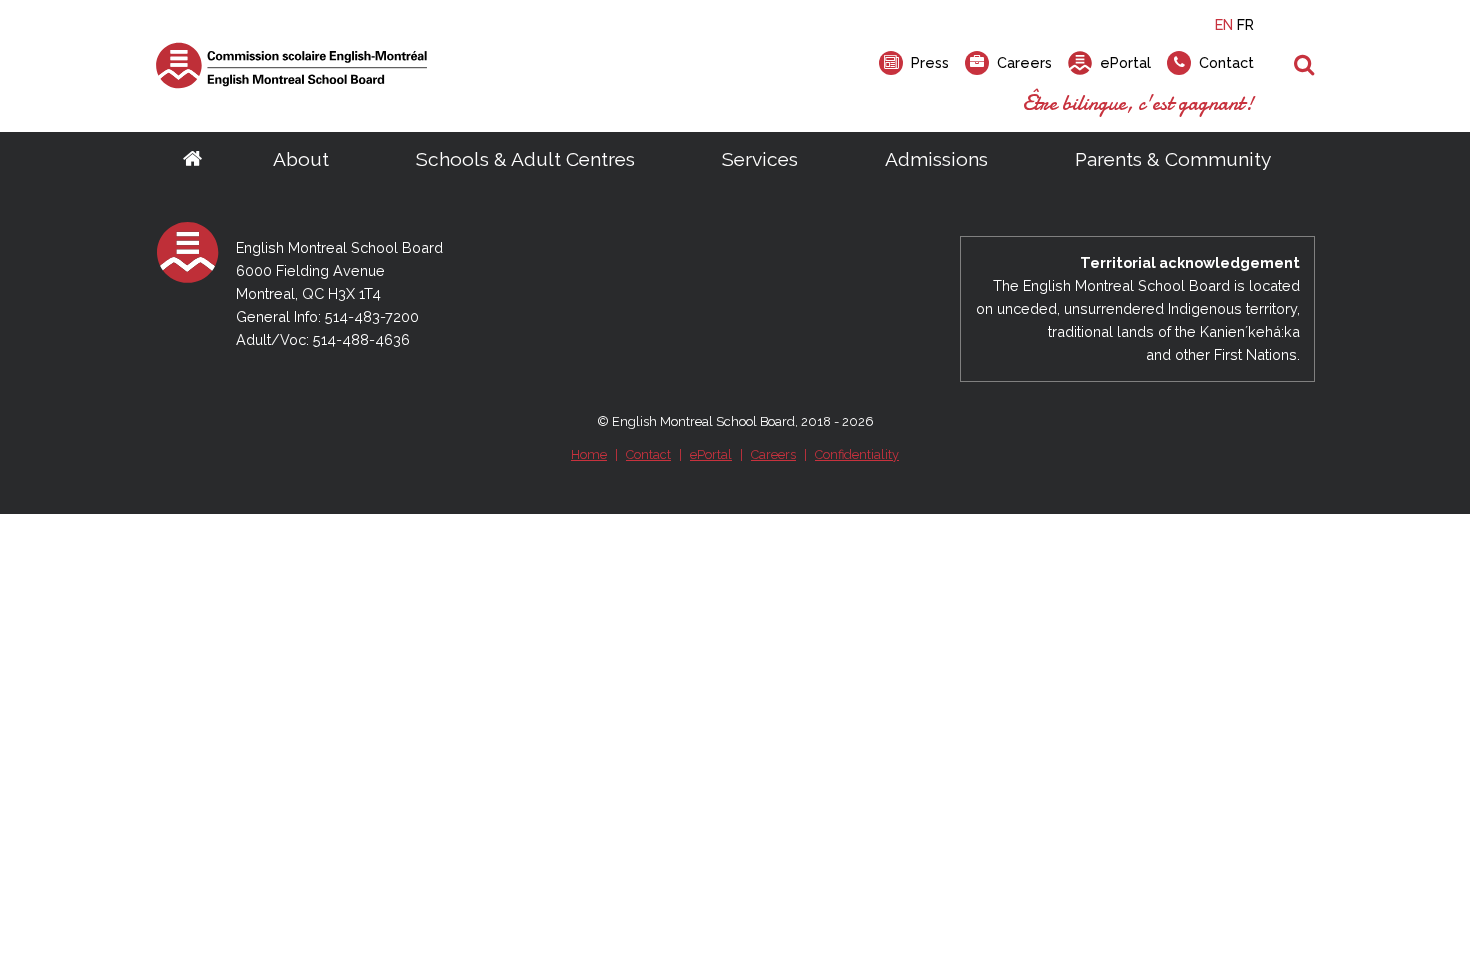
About (301, 159)
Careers (773, 454)
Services (760, 159)
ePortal (711, 454)
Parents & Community (1173, 159)
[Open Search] (1304, 66)
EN (1224, 24)
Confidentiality (857, 454)
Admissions (936, 159)
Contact (648, 454)
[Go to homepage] (192, 160)
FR (1245, 24)
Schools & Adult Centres (525, 159)
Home (589, 454)
